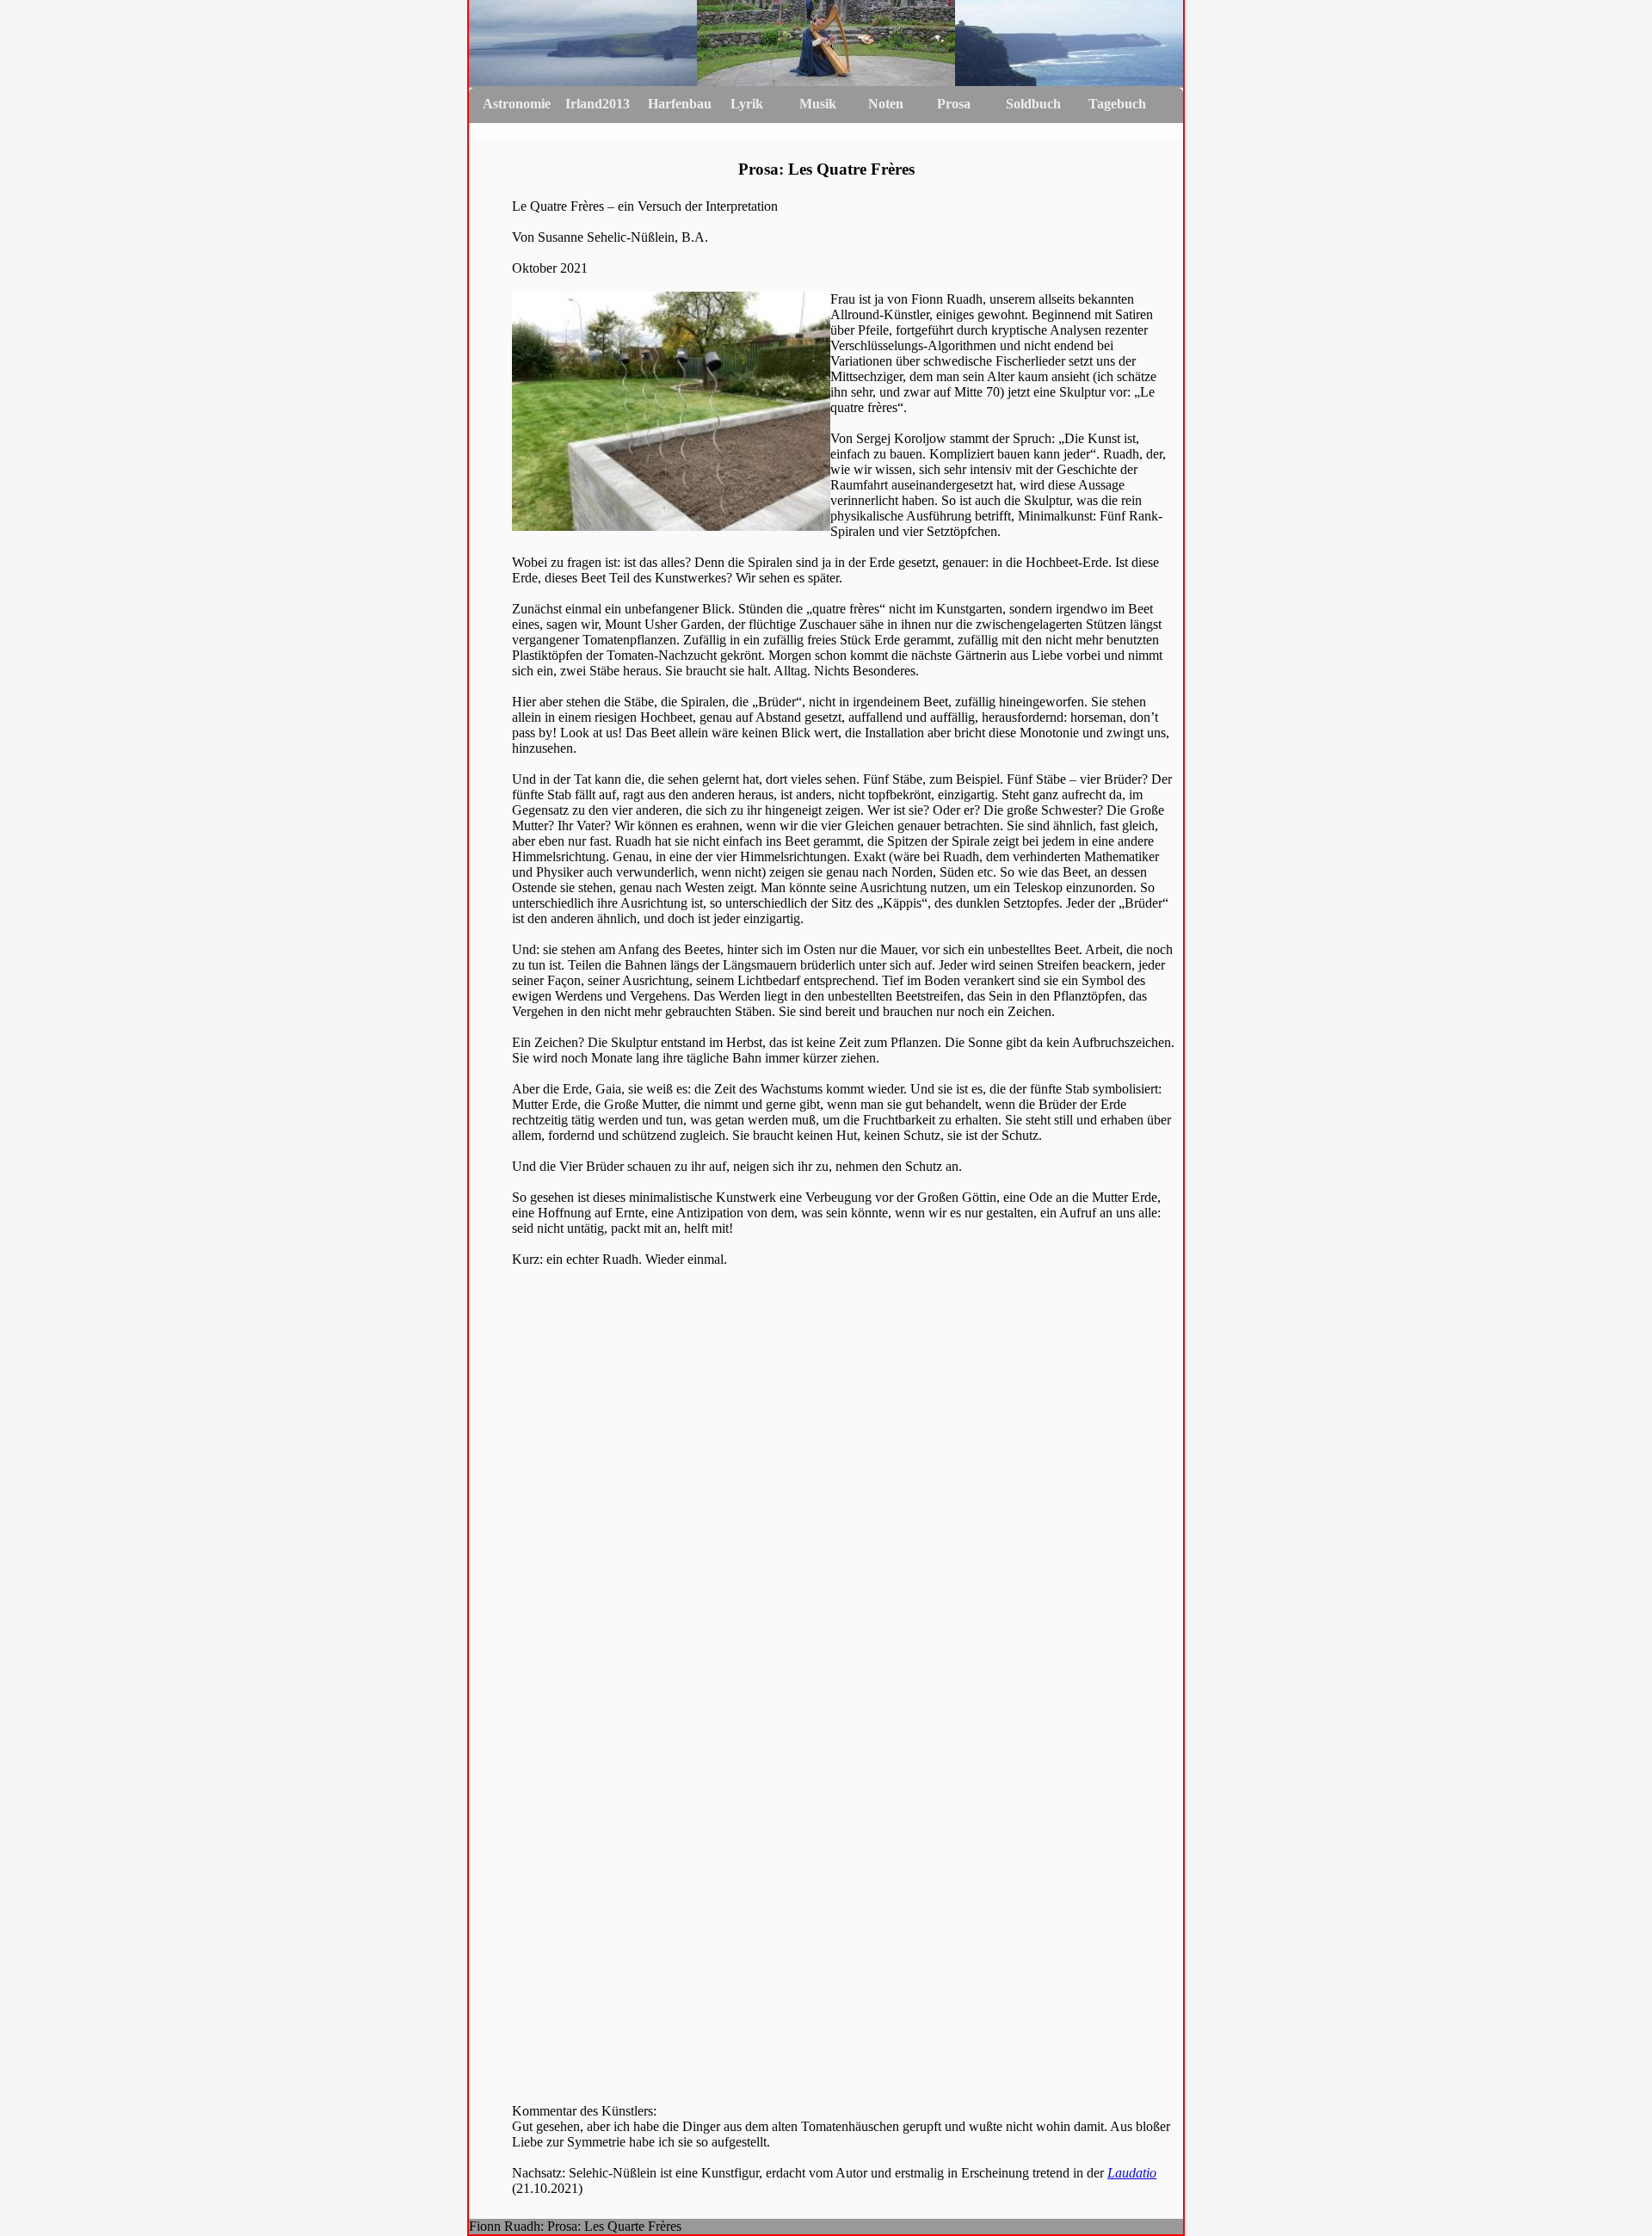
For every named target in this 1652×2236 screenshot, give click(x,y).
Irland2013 (598, 104)
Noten (886, 104)
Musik (818, 104)
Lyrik (747, 104)
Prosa (954, 104)
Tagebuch (1117, 104)
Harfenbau (680, 104)
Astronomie (517, 104)
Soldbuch (1033, 104)
